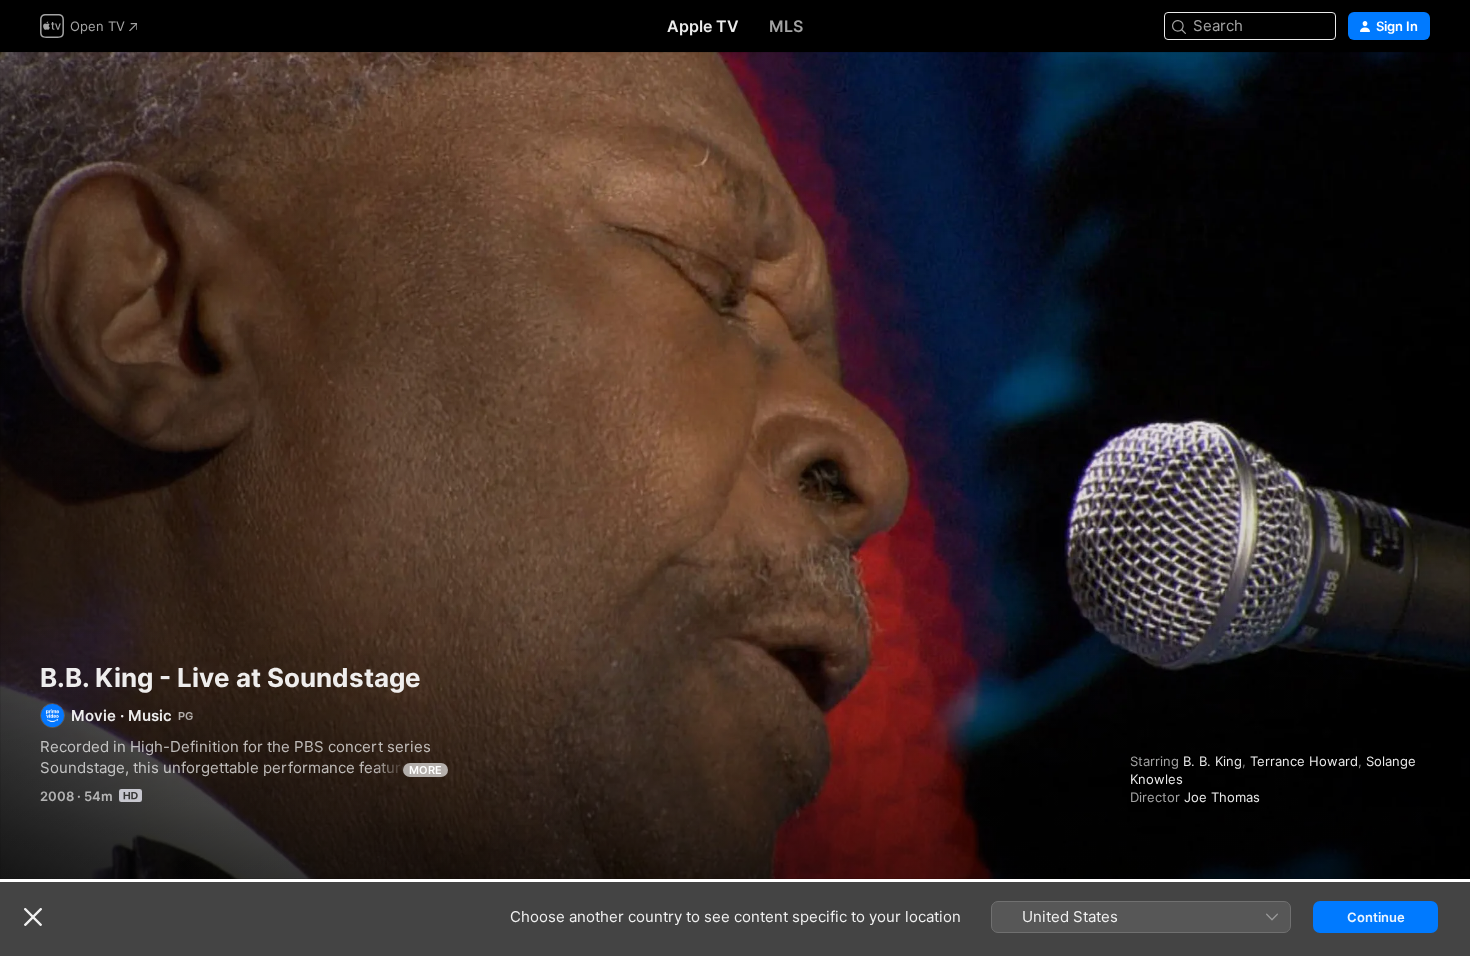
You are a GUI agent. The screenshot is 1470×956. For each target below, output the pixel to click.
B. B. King (1212, 761)
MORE (425, 770)
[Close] (33, 917)
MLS (786, 26)
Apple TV (703, 26)
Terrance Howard (1304, 761)
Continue (1376, 917)
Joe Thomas (1222, 797)
